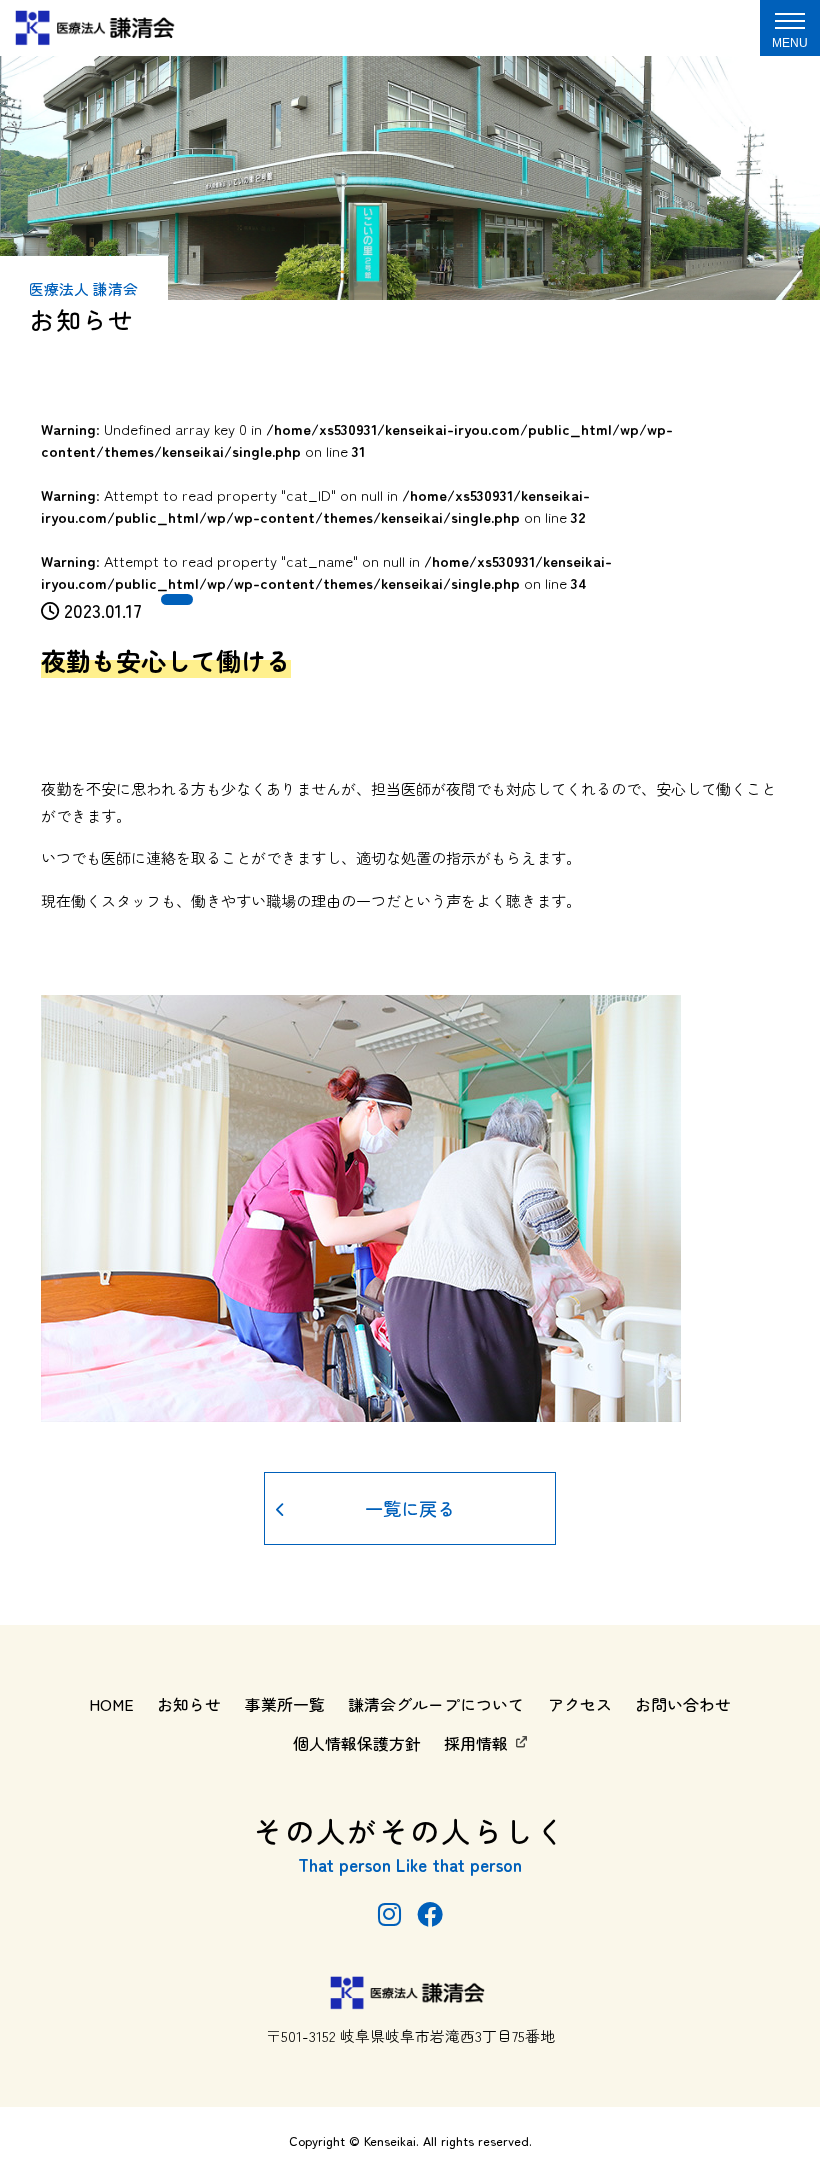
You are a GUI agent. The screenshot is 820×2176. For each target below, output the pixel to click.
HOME (111, 1704)
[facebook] (430, 1912)
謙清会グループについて (436, 1704)
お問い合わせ (683, 1704)
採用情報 (476, 1743)
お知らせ (189, 1704)
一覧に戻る (410, 1508)
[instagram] (390, 1912)
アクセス (580, 1704)
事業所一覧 (285, 1704)
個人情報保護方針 (357, 1743)
